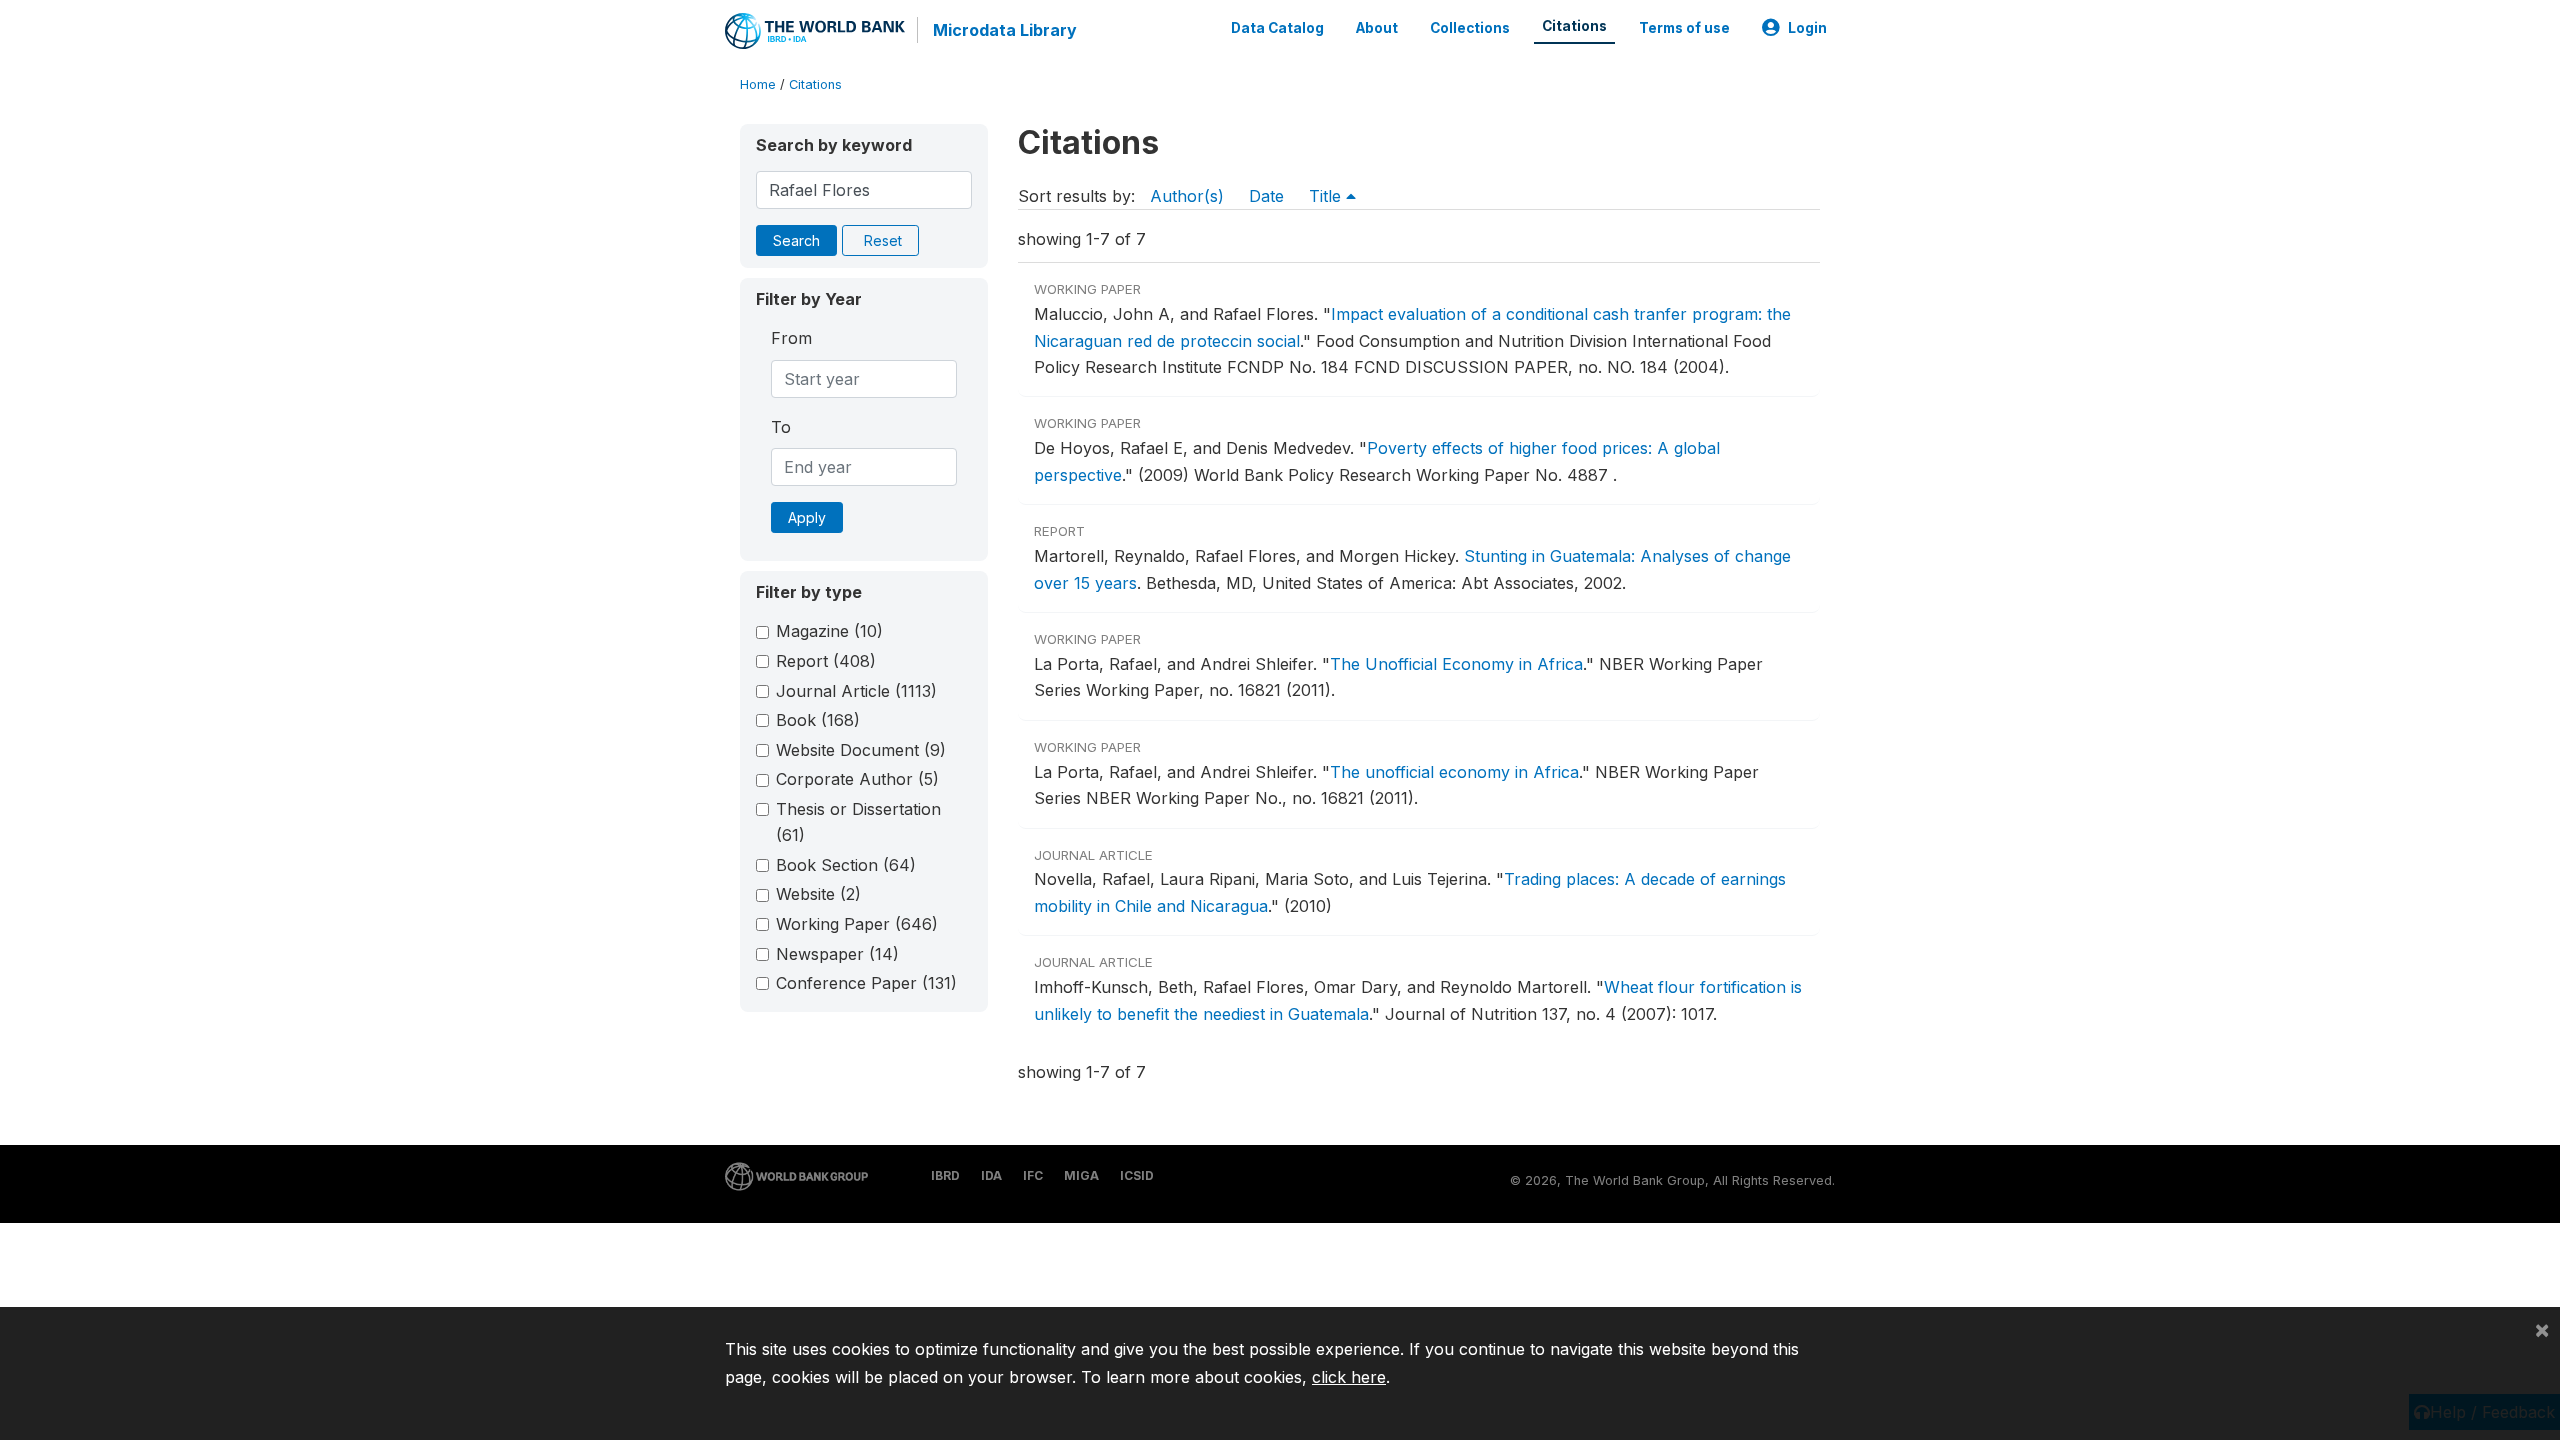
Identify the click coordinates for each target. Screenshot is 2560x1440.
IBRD (945, 1175)
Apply (807, 517)
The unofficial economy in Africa (1454, 772)
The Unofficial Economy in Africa (1456, 664)
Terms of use (1684, 28)
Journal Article (856, 691)
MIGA (1081, 1175)
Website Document (861, 750)
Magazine (829, 631)
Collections (1470, 28)
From (791, 338)
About (1377, 28)
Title (1327, 196)
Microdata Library (1005, 30)
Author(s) (1187, 196)
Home (758, 84)
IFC (1033, 1175)
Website (818, 894)
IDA (991, 1175)
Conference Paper (866, 983)
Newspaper (837, 954)
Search (796, 240)
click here (1349, 1377)
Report (826, 661)
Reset (883, 240)
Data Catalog (1277, 28)
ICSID (1137, 1175)
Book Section (846, 865)
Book (818, 720)
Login (1807, 28)
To (781, 427)
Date (1266, 196)
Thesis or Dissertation (858, 822)
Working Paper (857, 924)
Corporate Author (857, 779)
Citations (1574, 26)
